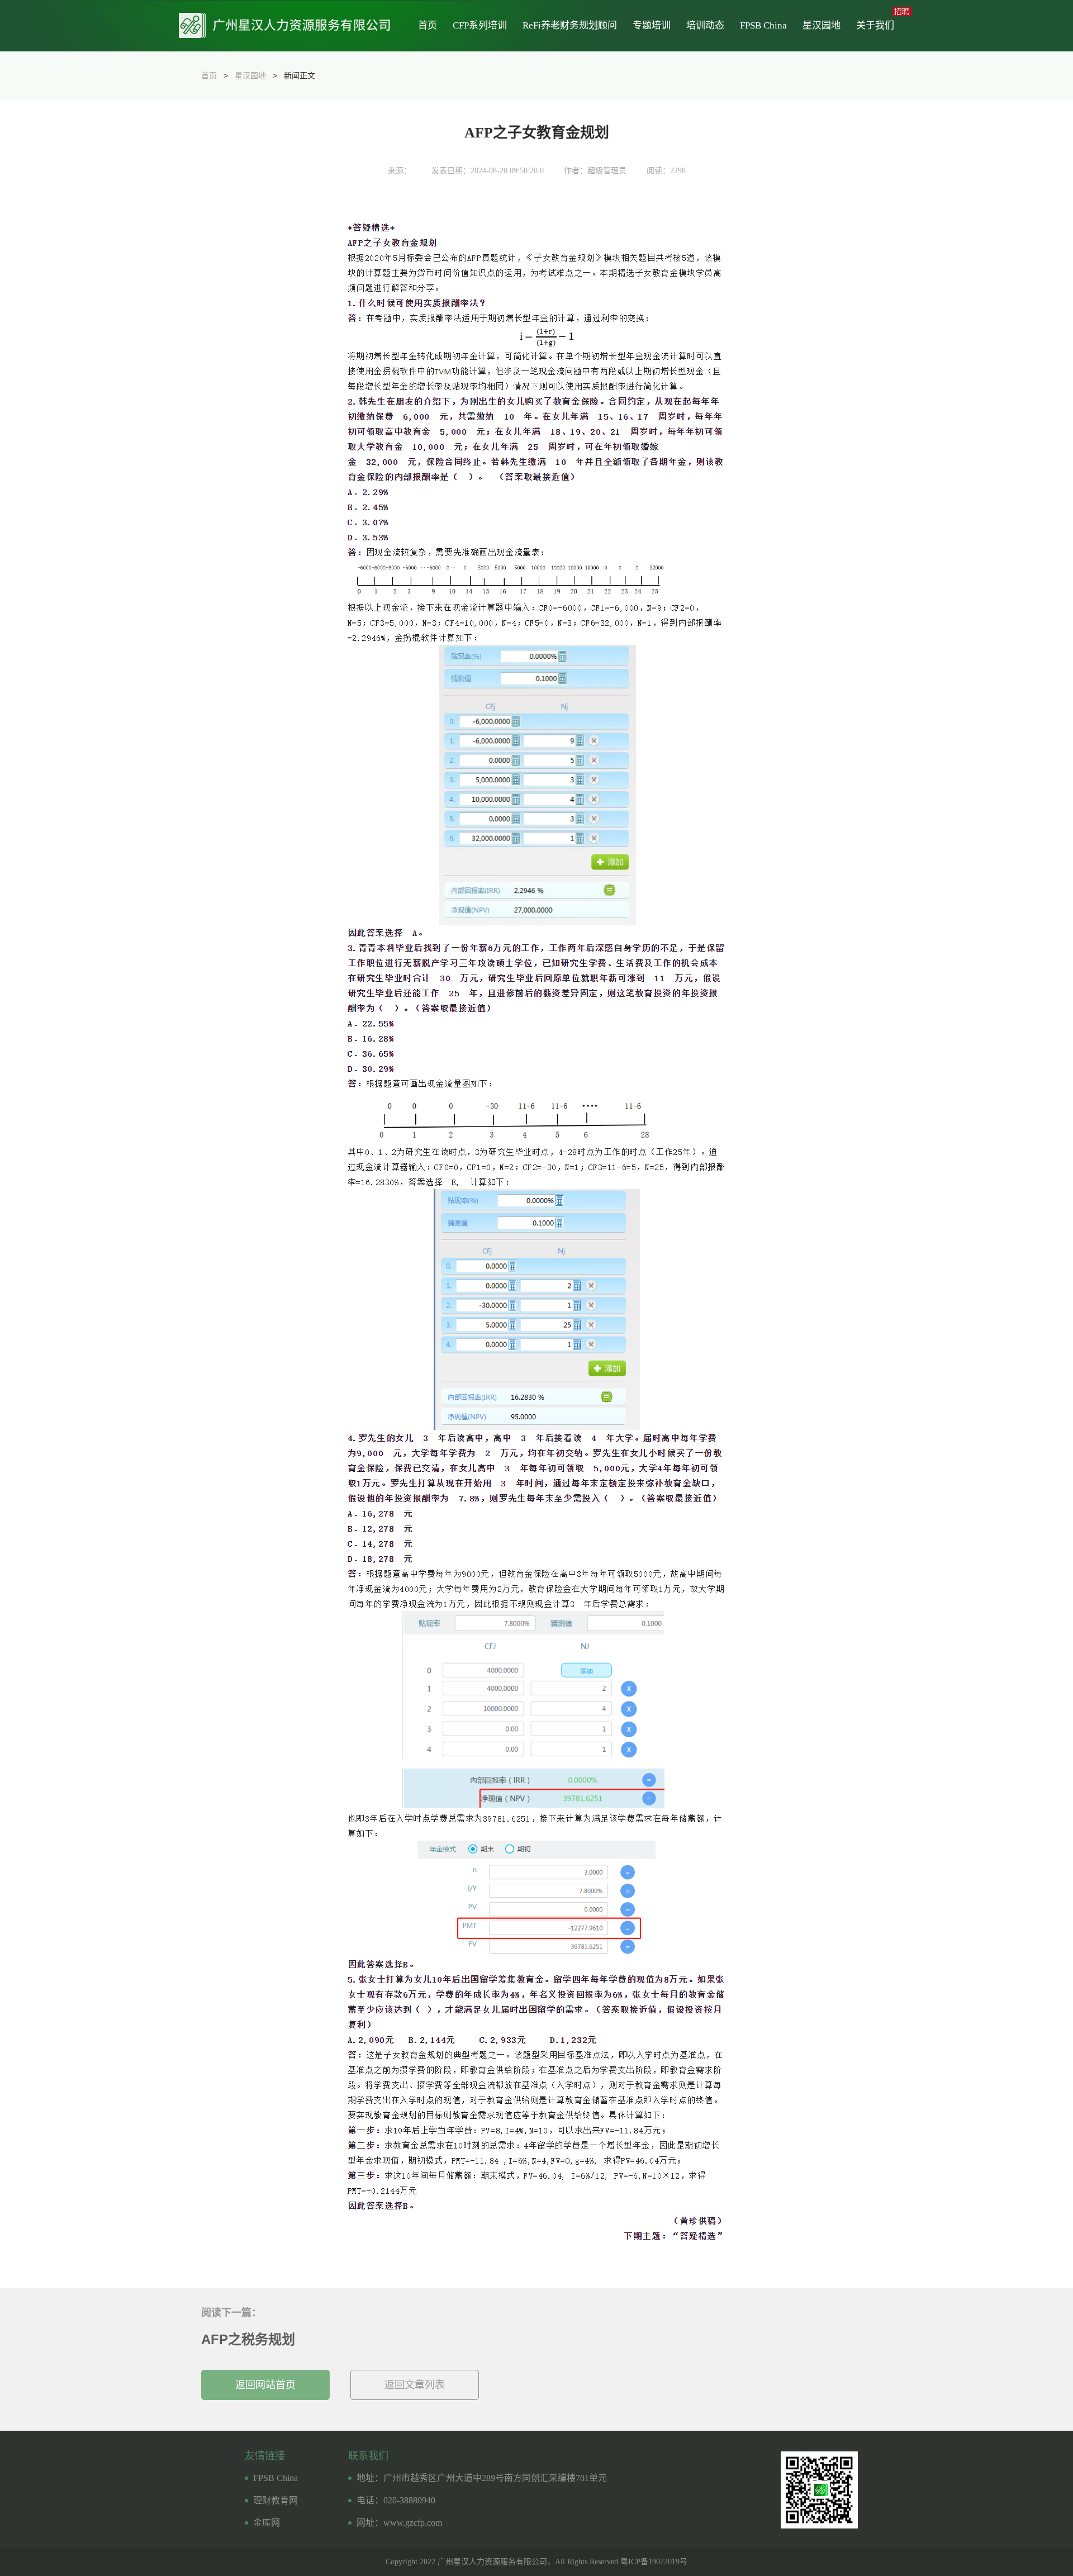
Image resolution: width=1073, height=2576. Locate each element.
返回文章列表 (415, 2385)
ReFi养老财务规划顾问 (570, 25)
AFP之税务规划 (248, 2339)
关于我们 (875, 25)
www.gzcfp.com (413, 2523)
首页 (428, 25)
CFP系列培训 (480, 25)
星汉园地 (822, 25)
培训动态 (705, 25)
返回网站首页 (265, 2385)
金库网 (267, 2523)
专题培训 (652, 25)
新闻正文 (300, 75)
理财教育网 (276, 2500)
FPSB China (763, 25)
